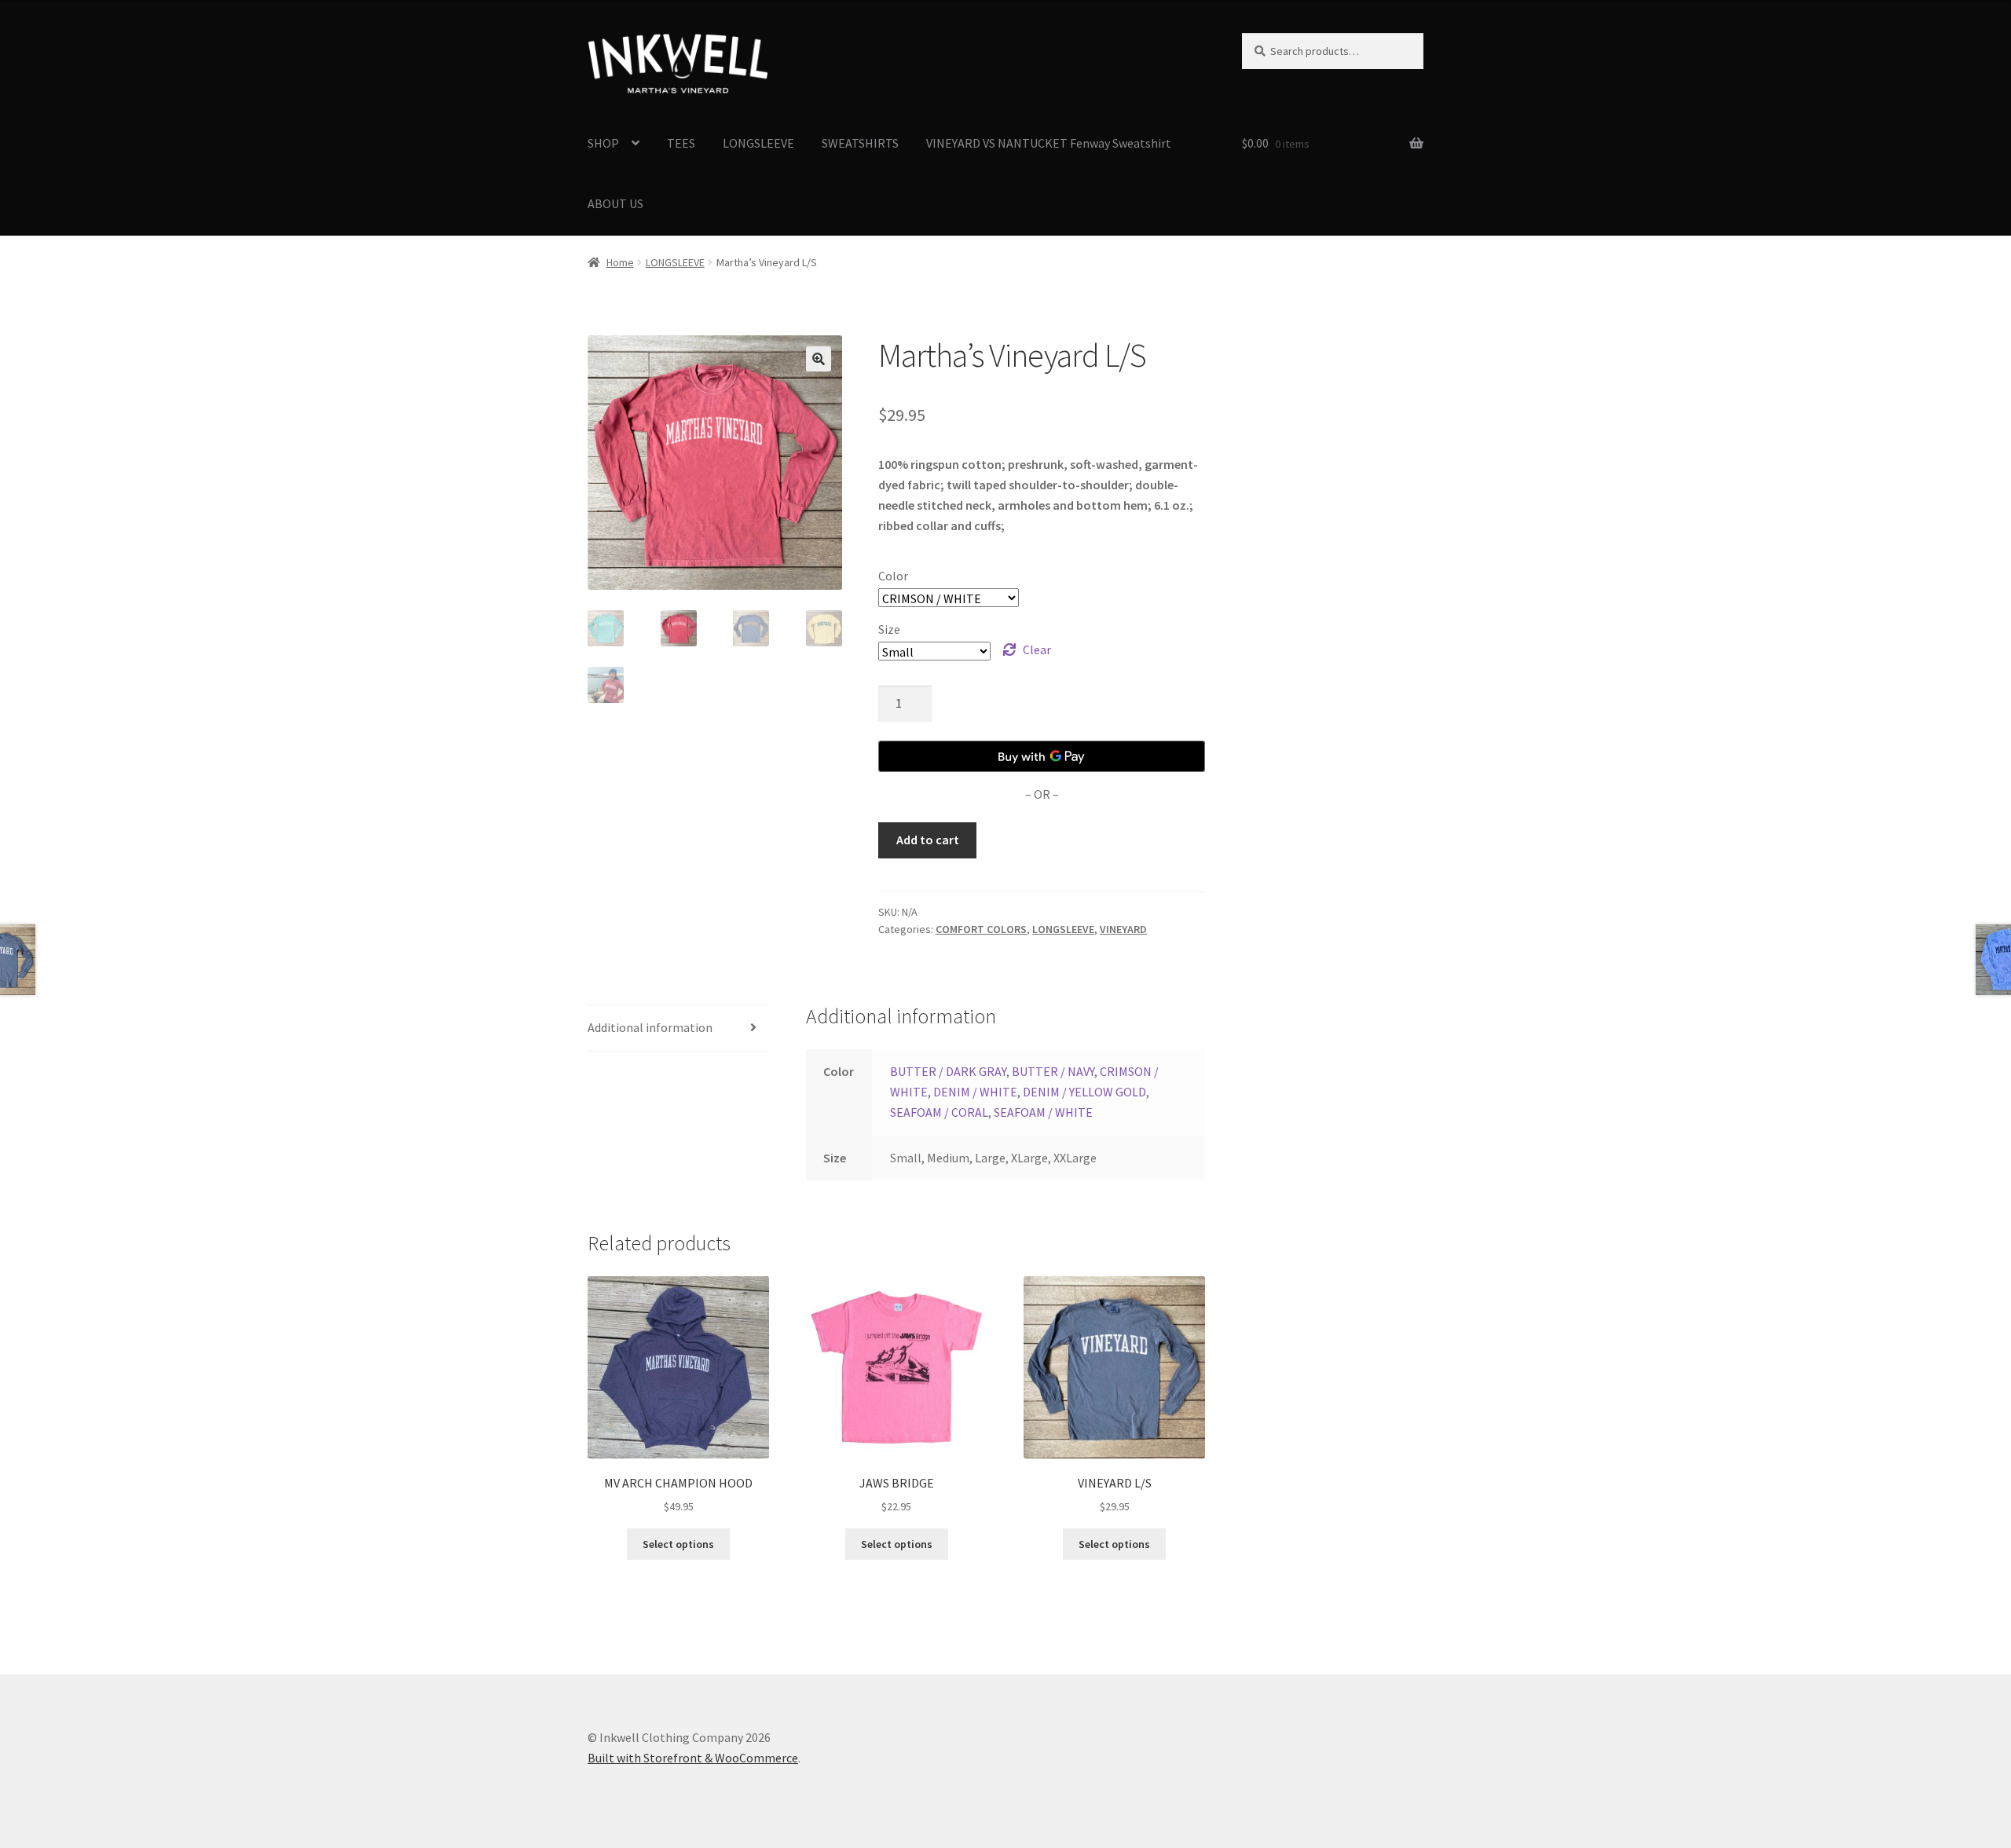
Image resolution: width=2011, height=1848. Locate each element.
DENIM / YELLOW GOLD (1084, 1092)
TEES (681, 143)
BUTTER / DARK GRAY (948, 1071)
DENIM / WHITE (975, 1092)
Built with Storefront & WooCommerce (693, 1758)
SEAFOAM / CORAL (939, 1112)
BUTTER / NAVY (1053, 1071)
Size (889, 629)
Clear (1037, 650)
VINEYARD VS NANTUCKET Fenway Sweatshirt (1049, 143)
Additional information (650, 1027)
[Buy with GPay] (1042, 756)
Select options (678, 1544)
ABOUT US (615, 203)
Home (620, 262)
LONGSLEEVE (758, 143)
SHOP (603, 143)
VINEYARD (1123, 929)
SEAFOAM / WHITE (1043, 1112)
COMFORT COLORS (981, 929)
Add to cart (928, 840)
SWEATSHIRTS (860, 143)
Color (893, 576)
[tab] (678, 1028)
